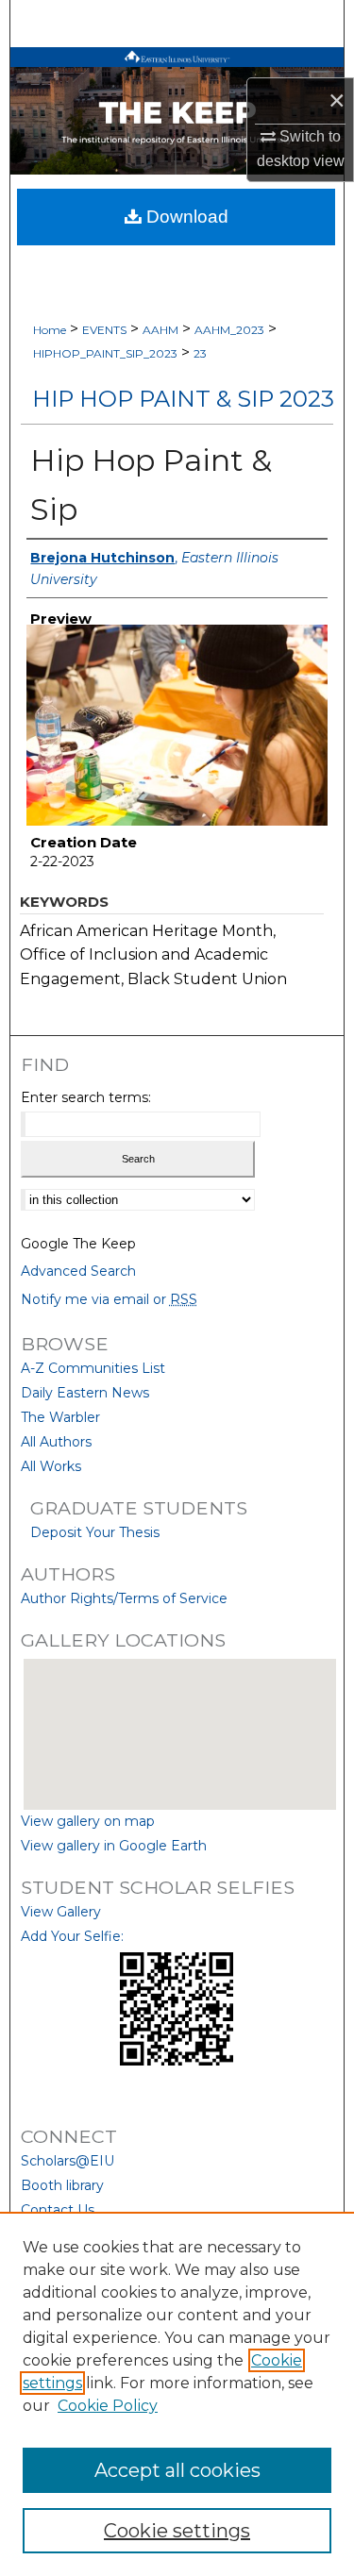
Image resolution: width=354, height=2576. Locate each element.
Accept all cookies (177, 2470)
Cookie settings (177, 2531)
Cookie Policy (108, 2406)
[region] (177, 2394)
